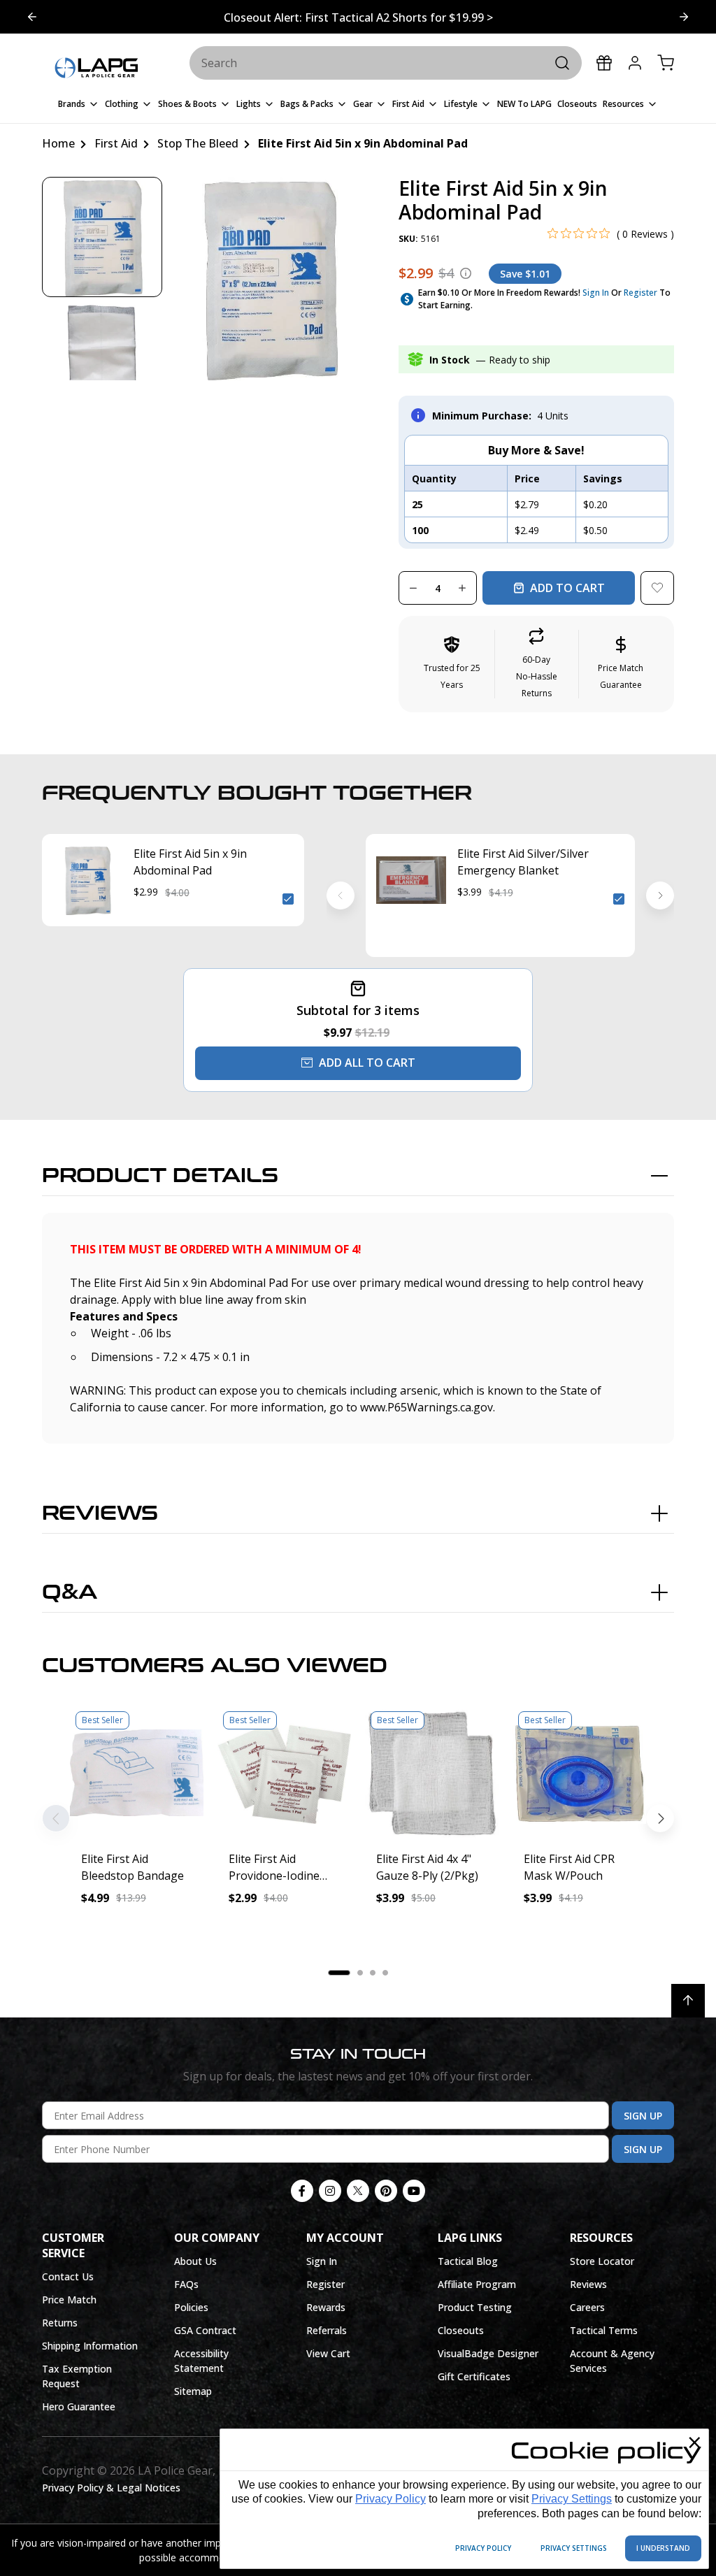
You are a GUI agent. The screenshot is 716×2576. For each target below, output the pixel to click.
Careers (587, 2307)
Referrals (327, 2330)
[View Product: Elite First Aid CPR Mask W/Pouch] (579, 1772)
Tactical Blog (468, 2261)
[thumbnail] (102, 237)
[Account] (635, 63)
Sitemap (193, 2391)
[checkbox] (288, 899)
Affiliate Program (477, 2284)
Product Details (160, 1176)
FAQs (186, 2284)
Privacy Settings (572, 2499)
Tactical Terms (604, 2330)
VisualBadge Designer (488, 2353)
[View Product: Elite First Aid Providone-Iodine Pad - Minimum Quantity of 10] (284, 1772)
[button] (537, 664)
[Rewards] (604, 63)
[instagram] (330, 2191)
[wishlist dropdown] (657, 588)
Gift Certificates (474, 2376)
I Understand (663, 2548)
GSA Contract (205, 2330)
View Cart (328, 2353)
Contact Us (68, 2276)
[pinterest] (386, 2191)
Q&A (70, 1592)
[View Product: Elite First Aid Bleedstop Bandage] (137, 1772)
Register (640, 293)
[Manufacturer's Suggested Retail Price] (466, 273)
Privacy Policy (391, 2499)
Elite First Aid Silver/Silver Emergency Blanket (523, 862)
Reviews (100, 1513)
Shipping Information (90, 2346)
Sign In (596, 293)
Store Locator (602, 2261)
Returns (60, 2323)
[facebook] (302, 2191)
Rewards (326, 2307)
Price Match (69, 2300)
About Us (195, 2261)
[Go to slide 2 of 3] (32, 17)
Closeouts (461, 2330)
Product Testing (475, 2307)
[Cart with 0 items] (666, 63)
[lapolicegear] (96, 69)
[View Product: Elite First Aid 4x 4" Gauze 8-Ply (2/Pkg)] (432, 1772)
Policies (191, 2307)
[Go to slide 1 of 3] (684, 17)
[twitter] (358, 2191)
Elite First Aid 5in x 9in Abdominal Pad (190, 862)
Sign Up (643, 2116)
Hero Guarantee (79, 2406)
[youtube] (414, 2191)
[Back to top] (688, 2001)
